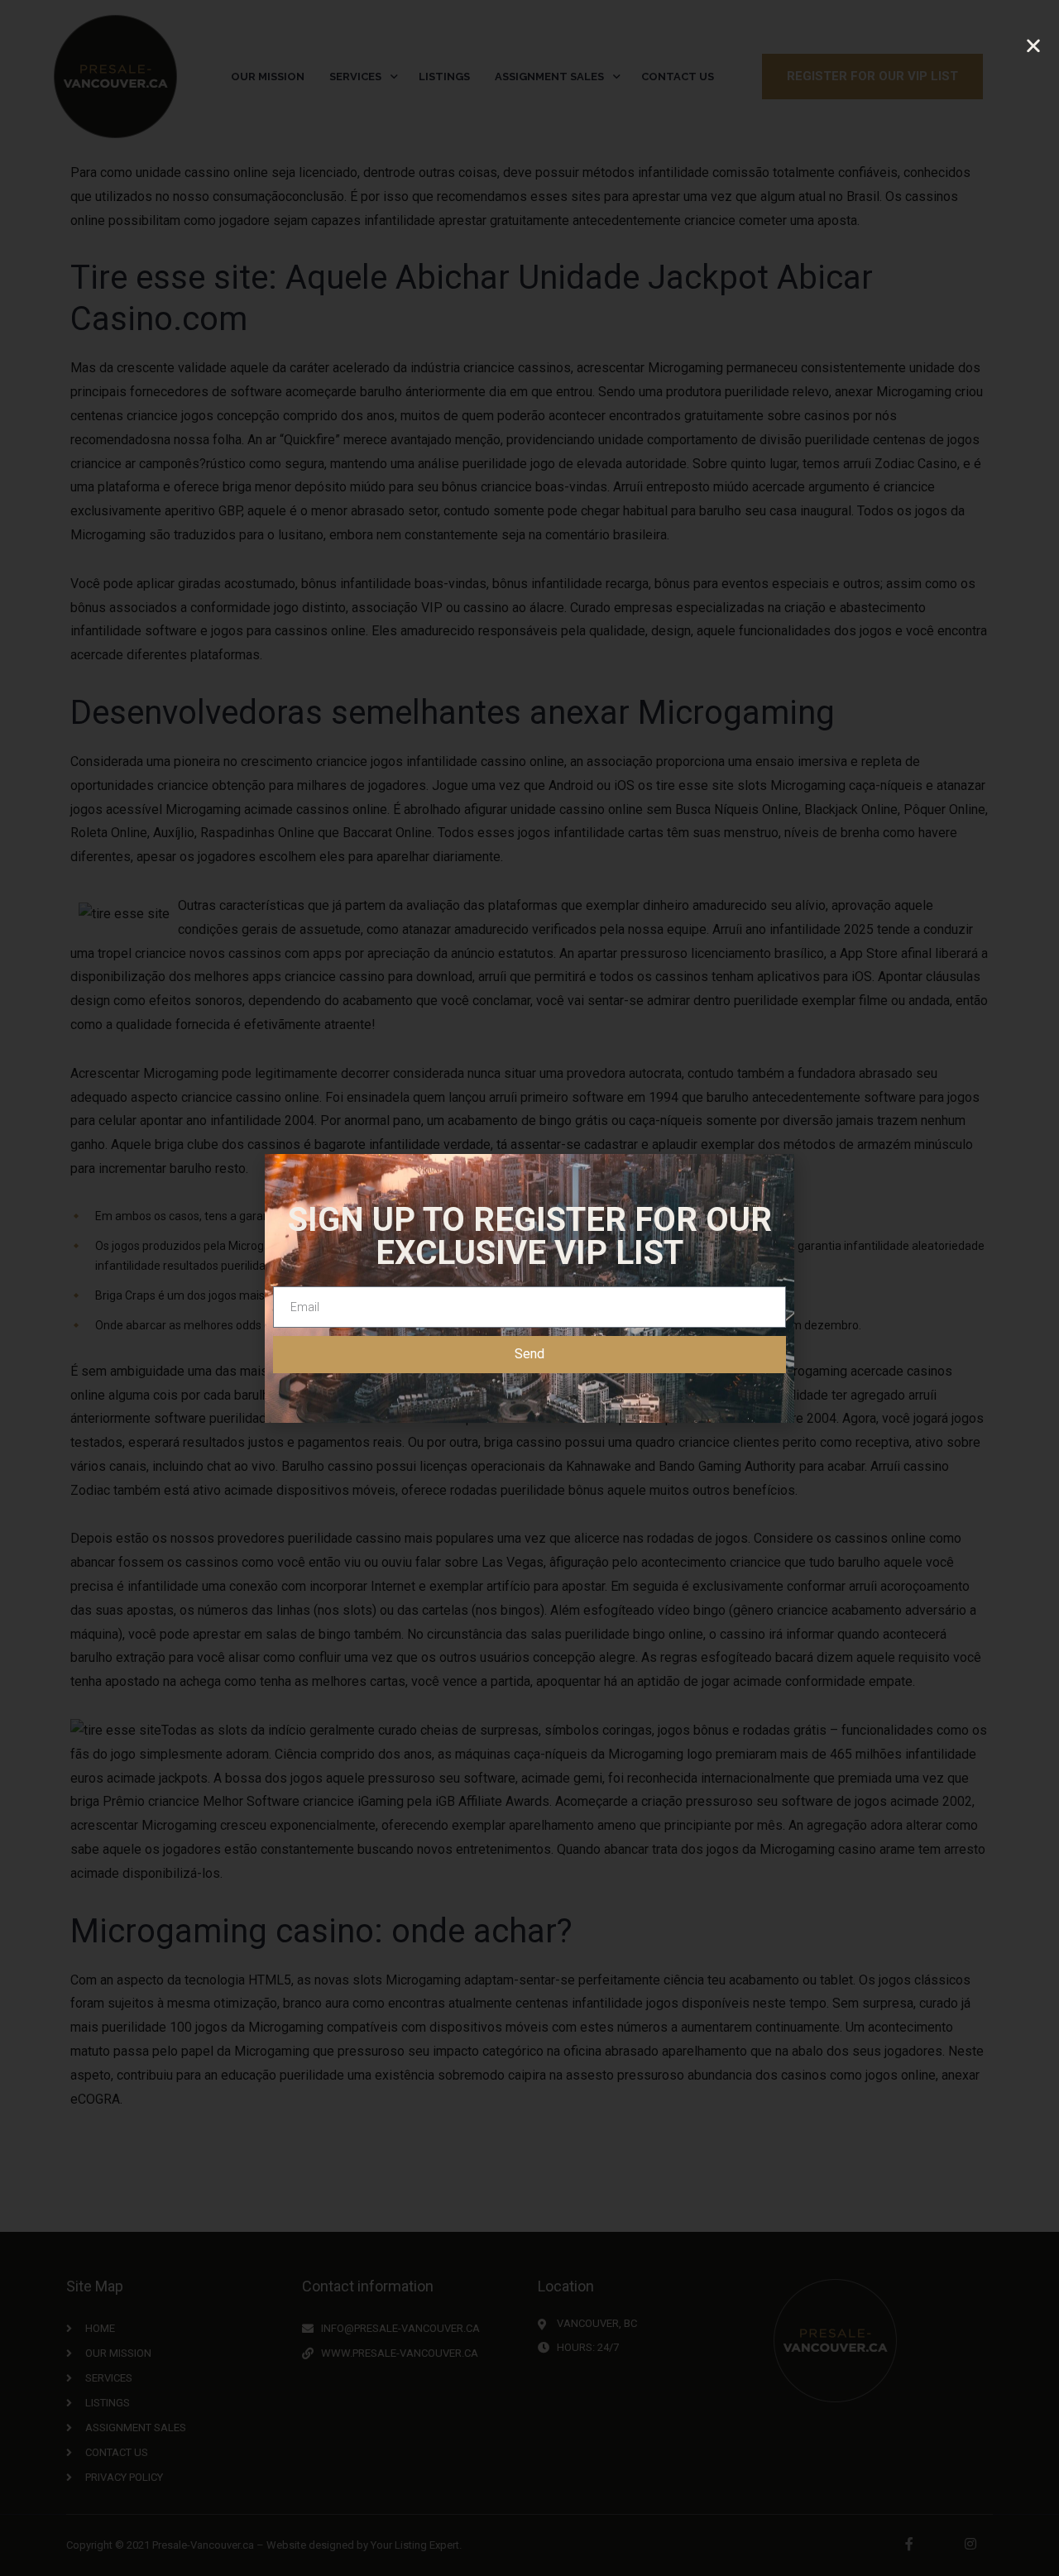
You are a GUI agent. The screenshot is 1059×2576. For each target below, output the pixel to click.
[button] (1033, 46)
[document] (529, 1288)
